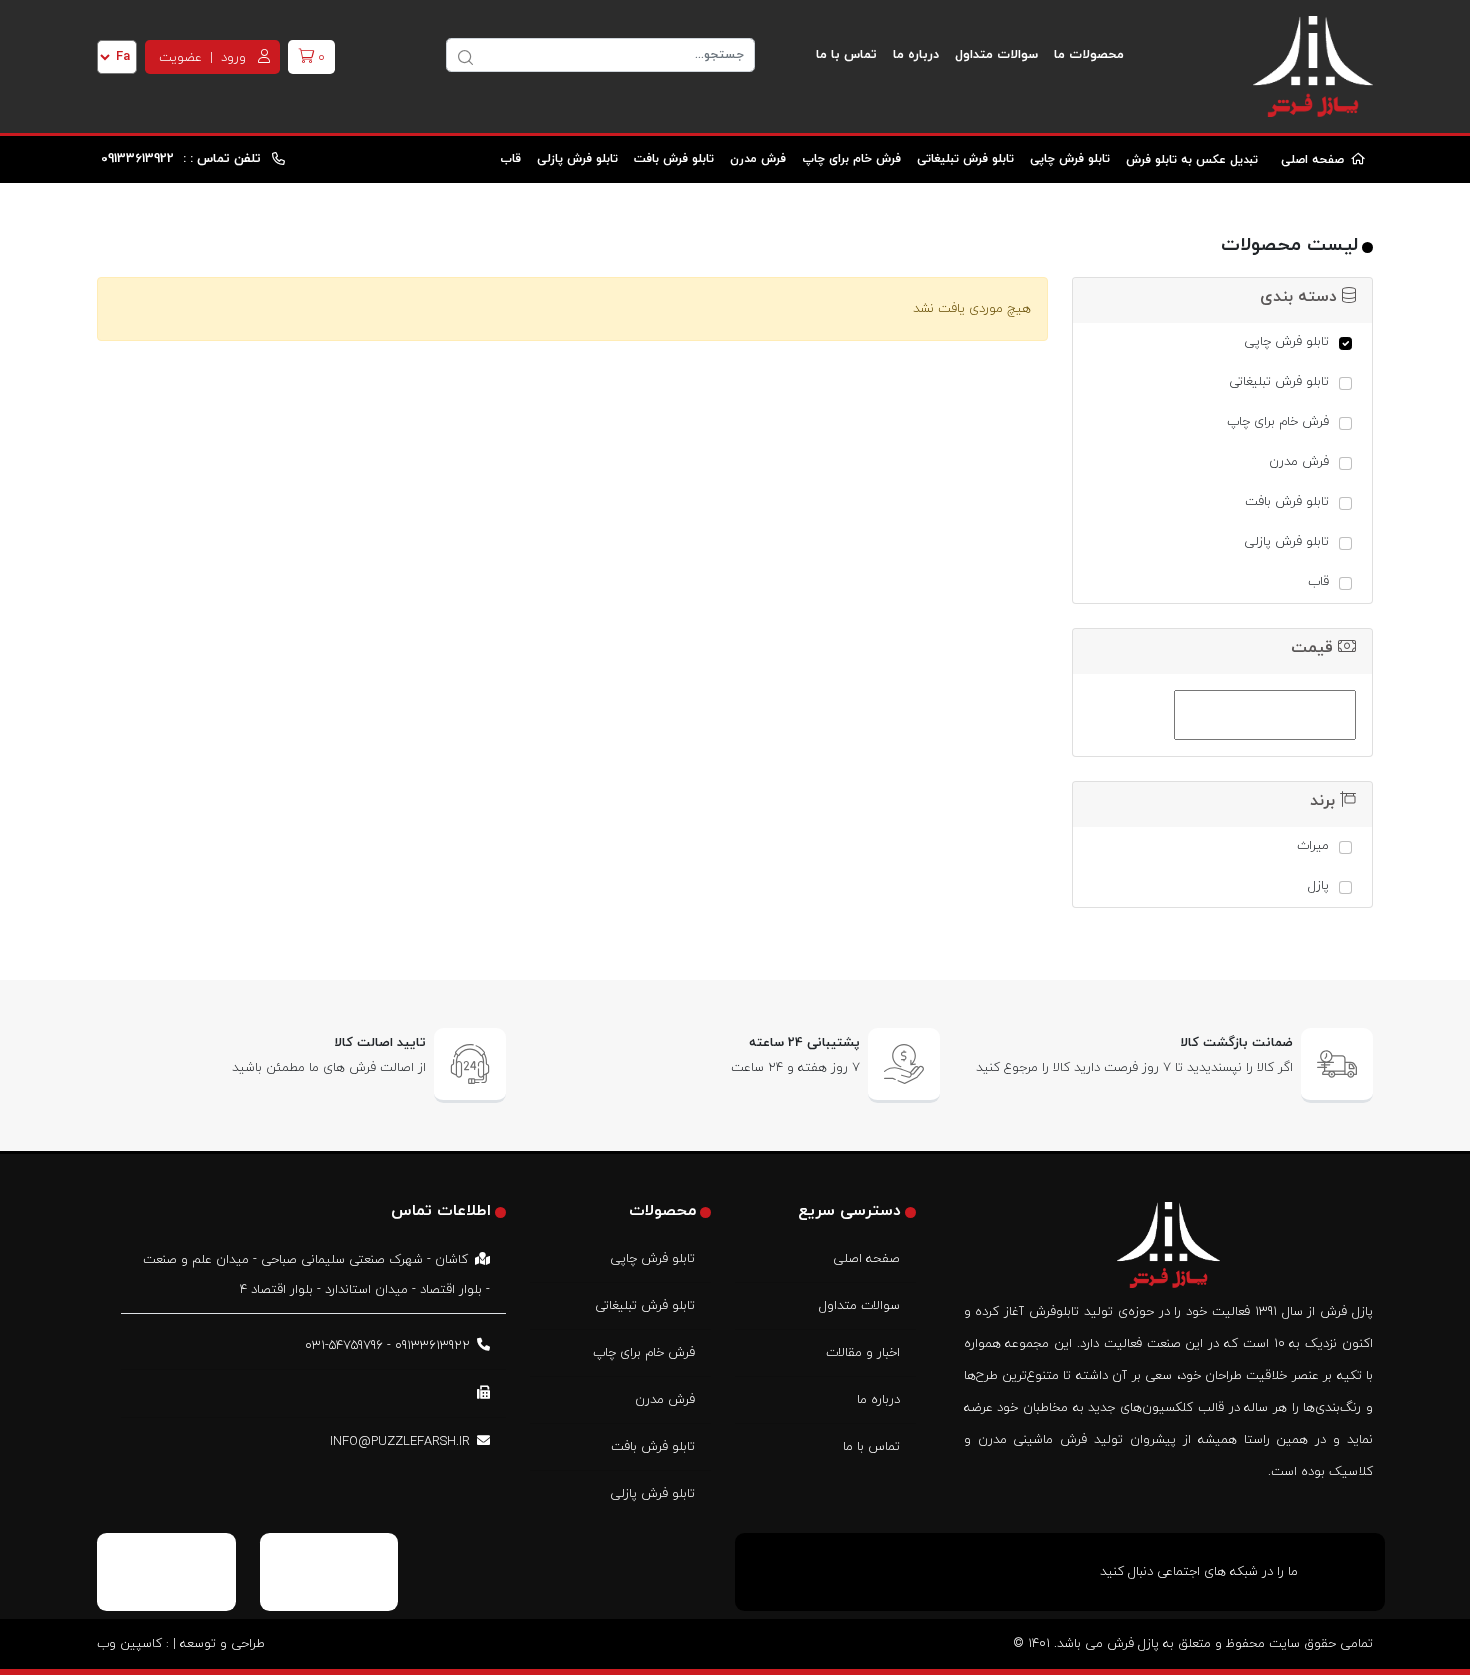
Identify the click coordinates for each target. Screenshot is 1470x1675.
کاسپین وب (129, 1644)
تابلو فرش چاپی (1070, 159)
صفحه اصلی (1314, 160)
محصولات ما (1089, 55)
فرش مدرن (758, 159)
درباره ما (916, 55)
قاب (510, 159)
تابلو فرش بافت (674, 159)
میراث (1313, 846)
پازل (1318, 886)
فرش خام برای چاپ (851, 159)
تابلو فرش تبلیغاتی (965, 159)
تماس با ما (846, 55)
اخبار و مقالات (863, 1353)
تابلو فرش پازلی (577, 159)
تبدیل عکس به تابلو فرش (1194, 160)
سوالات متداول (996, 55)
